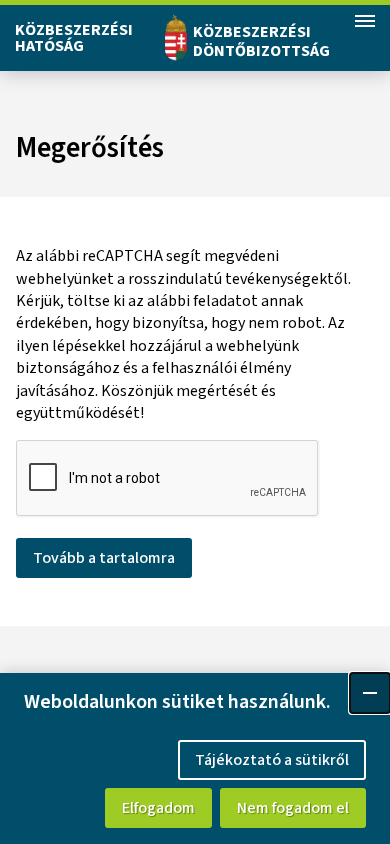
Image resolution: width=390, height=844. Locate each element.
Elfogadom (158, 808)
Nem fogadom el (293, 808)
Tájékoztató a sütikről (272, 760)
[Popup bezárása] (370, 693)
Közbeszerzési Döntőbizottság (261, 41)
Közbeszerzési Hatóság (74, 38)
